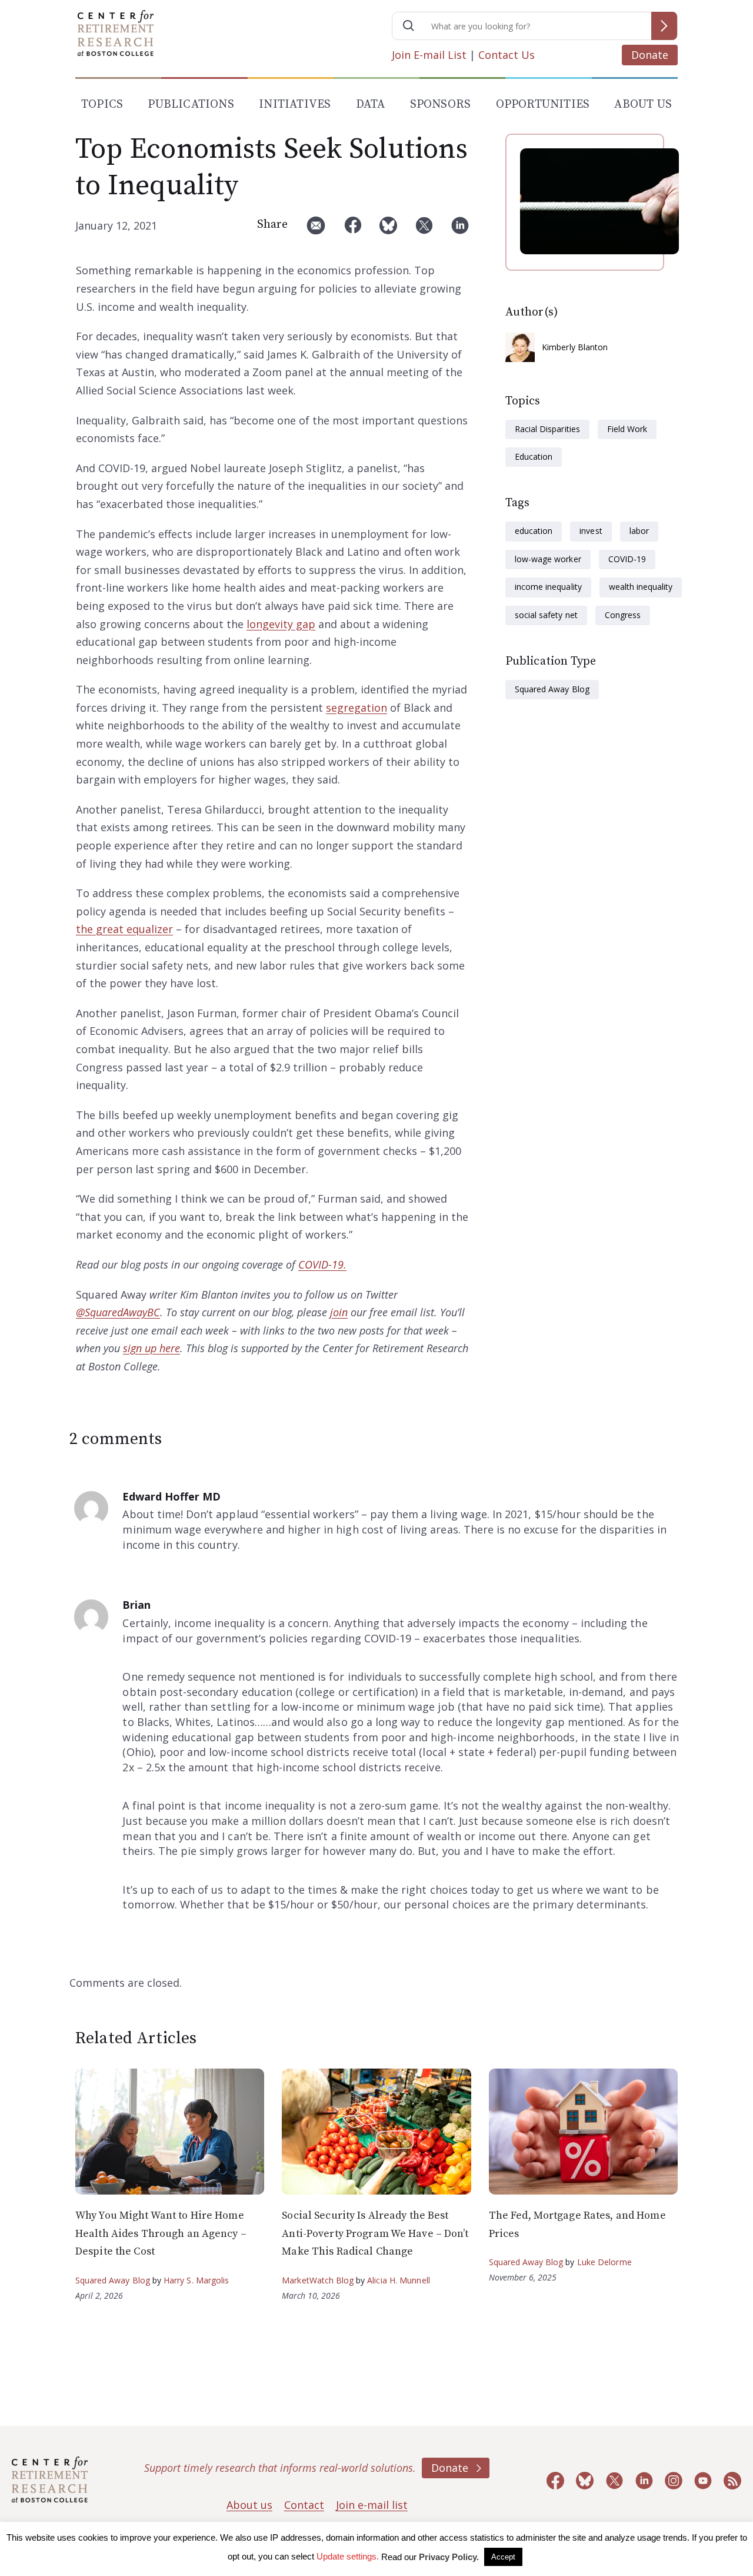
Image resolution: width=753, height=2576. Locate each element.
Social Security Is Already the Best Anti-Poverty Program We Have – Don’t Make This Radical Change (375, 2233)
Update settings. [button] (348, 2556)
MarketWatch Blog (318, 2280)
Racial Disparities (547, 429)
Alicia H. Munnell (399, 2280)
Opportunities (543, 104)
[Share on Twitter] (424, 230)
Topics (102, 104)
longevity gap (281, 624)
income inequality (548, 587)
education (534, 531)
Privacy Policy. (449, 2557)
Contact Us (507, 55)
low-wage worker (548, 559)
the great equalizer (124, 929)
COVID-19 (627, 559)
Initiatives (295, 104)
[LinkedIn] (460, 230)
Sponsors (441, 104)
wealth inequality (641, 587)
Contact (304, 2505)
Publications (191, 104)
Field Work (627, 429)
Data (371, 104)
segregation (356, 708)
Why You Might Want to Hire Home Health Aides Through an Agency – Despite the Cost (161, 2233)
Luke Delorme (604, 2262)
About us (249, 2505)
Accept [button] (503, 2557)
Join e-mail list (372, 2505)
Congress (623, 615)
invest (591, 531)
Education (534, 457)
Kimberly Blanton (575, 347)
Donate (650, 55)
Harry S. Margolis (196, 2280)
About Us (643, 104)
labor (639, 531)
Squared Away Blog (552, 689)
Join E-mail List (429, 55)
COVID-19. (322, 1264)
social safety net (546, 615)
